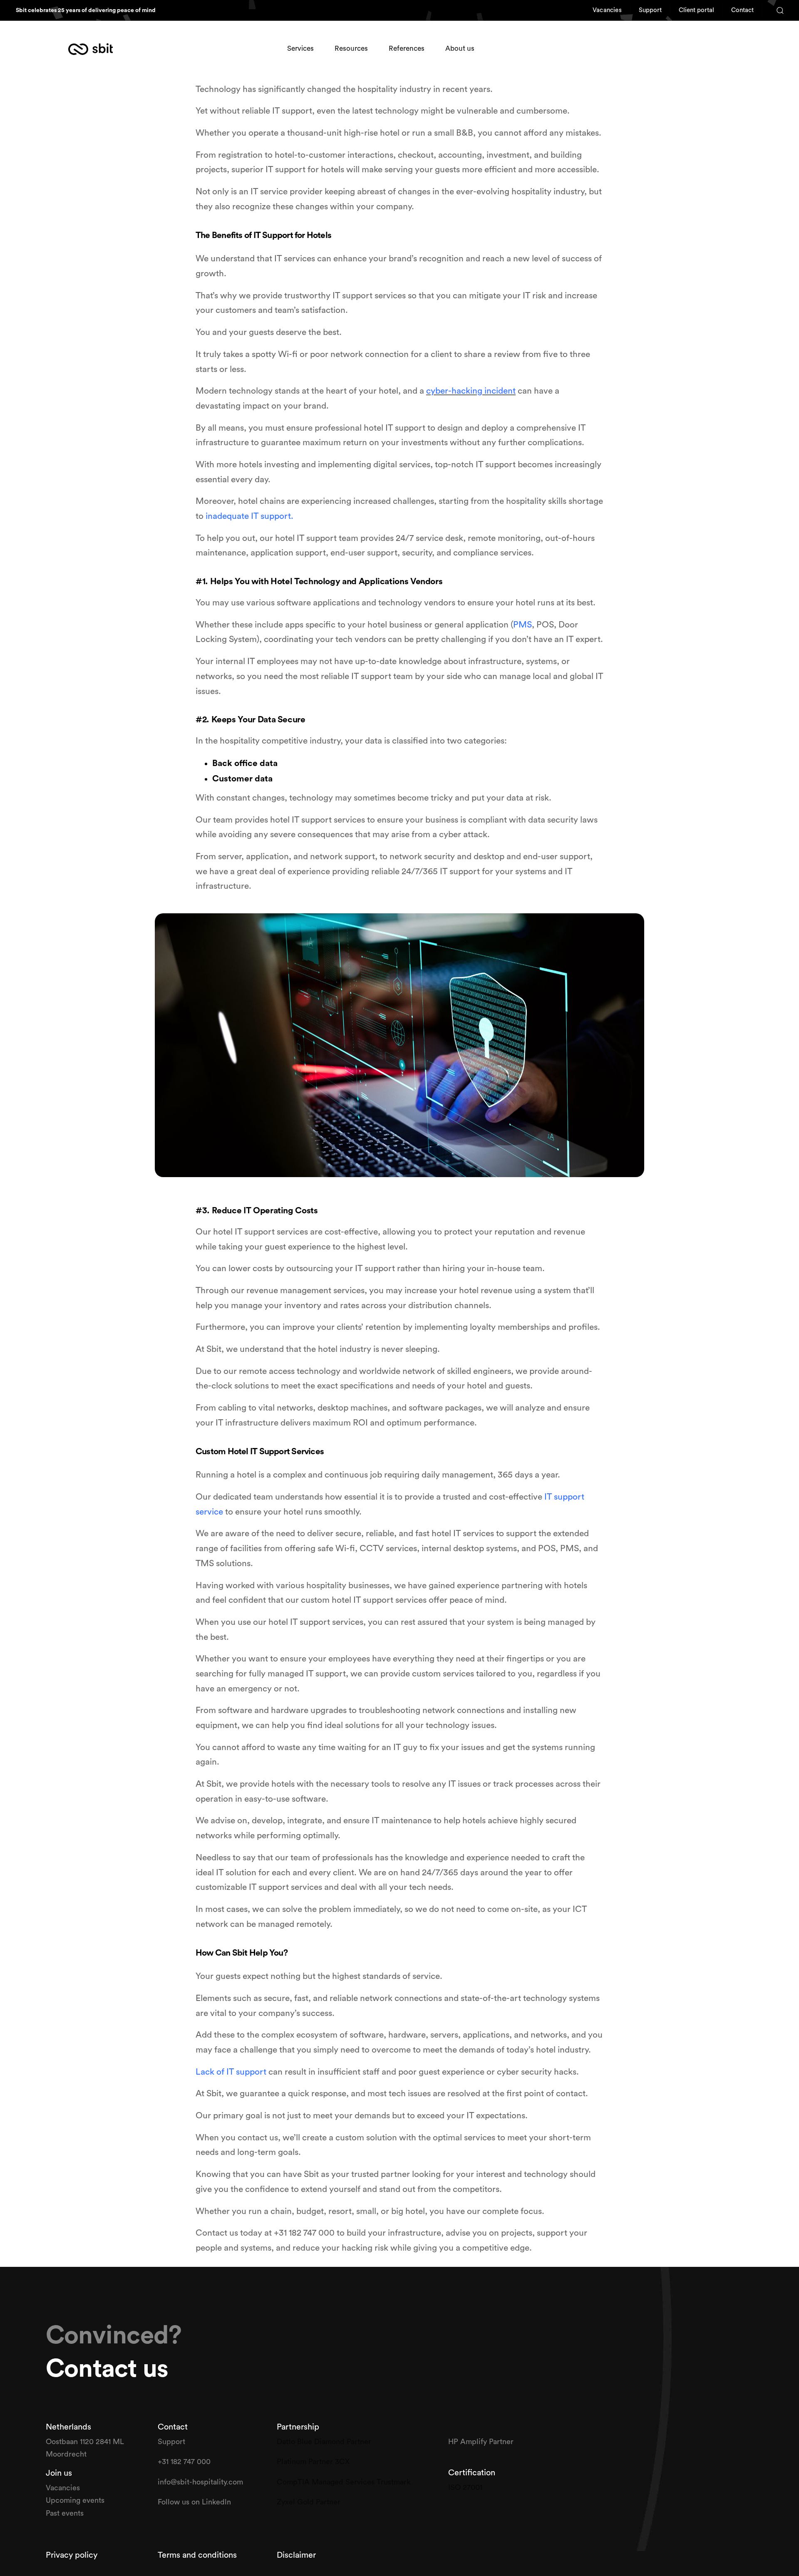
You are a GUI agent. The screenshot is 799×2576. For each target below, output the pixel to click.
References (407, 48)
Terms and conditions (197, 2555)
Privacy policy (73, 2555)
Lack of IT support (231, 2072)
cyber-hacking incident (471, 391)
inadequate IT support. (249, 516)
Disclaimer (296, 2555)
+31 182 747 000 (184, 2462)
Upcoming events (75, 2500)
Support (172, 2442)
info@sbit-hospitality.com (200, 2482)
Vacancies (64, 2488)
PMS (522, 625)
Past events (65, 2513)
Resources (351, 48)
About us (460, 48)
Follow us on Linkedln (195, 2502)
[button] (777, 10)
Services (300, 48)
